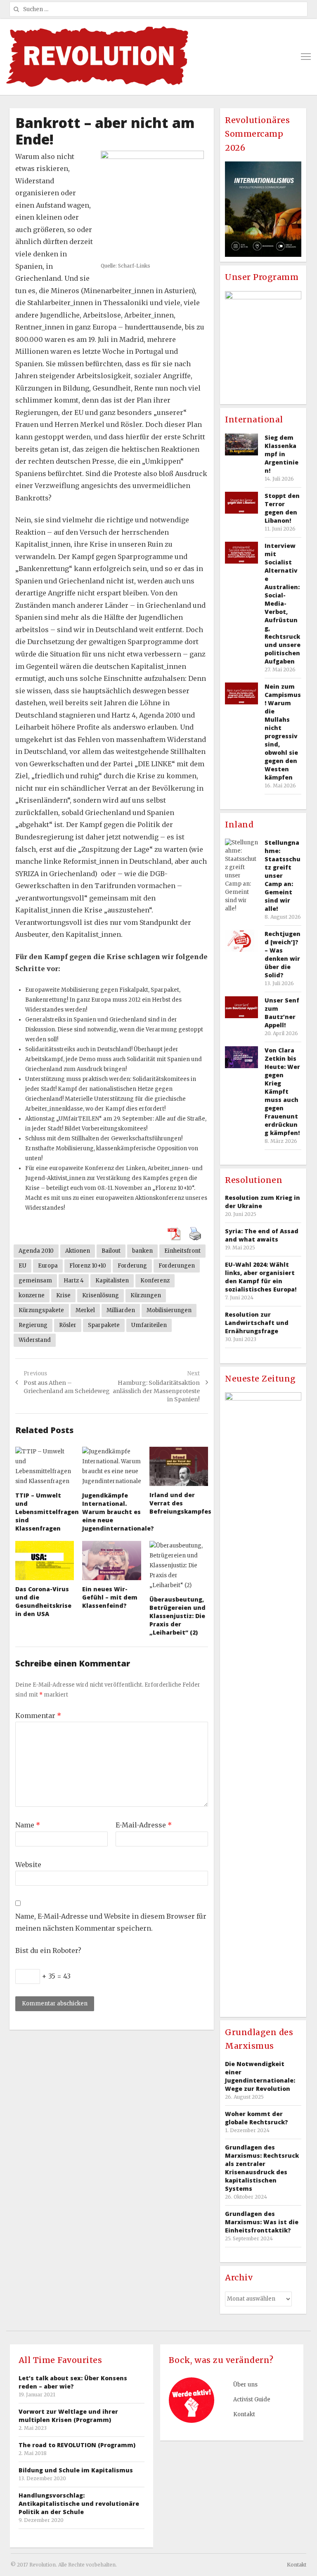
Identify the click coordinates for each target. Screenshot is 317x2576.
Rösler (68, 1325)
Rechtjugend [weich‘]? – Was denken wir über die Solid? (283, 954)
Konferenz (155, 1281)
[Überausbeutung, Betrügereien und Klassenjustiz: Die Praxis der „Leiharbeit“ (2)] (179, 1566)
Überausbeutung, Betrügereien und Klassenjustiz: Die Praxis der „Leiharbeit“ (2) (177, 1616)
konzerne (32, 1295)
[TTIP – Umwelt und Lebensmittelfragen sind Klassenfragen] (45, 1467)
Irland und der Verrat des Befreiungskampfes (180, 1503)
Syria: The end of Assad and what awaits (262, 1235)
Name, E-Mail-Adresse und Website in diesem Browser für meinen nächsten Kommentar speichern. (111, 1922)
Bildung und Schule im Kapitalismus (76, 2470)
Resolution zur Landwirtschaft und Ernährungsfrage (257, 1323)
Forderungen (177, 1266)
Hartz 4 (74, 1281)
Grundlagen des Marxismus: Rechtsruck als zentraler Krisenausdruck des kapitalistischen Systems (262, 2168)
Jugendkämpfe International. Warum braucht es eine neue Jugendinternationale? (118, 1512)
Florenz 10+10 (88, 1266)
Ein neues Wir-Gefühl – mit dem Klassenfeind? (110, 1597)
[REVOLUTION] (97, 57)
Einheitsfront (182, 1251)
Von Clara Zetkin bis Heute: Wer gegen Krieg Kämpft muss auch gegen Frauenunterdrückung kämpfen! (282, 1091)
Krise (63, 1295)
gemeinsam (35, 1281)
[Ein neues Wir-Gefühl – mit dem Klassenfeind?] (111, 1561)
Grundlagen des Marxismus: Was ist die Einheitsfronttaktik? (262, 2222)
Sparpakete (104, 1325)
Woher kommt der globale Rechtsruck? (257, 2118)
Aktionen (78, 1251)
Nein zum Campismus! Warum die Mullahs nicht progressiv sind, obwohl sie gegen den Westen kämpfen (283, 732)
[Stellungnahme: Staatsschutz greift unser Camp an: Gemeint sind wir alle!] (241, 876)
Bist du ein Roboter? (48, 1950)
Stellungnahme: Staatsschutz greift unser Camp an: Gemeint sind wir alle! (283, 876)
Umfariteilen (149, 1325)
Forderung (132, 1266)
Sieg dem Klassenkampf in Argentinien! (282, 454)
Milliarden (121, 1310)
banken (142, 1251)
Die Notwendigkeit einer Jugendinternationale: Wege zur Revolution (260, 2076)
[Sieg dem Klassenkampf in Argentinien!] (241, 444)
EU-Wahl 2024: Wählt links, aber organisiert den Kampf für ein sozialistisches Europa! (261, 1277)
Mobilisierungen (169, 1310)
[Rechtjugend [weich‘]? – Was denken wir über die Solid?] (241, 941)
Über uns (245, 2385)
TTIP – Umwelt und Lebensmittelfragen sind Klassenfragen (47, 1512)
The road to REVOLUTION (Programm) (77, 2445)
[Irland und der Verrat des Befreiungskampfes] (179, 1466)
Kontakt (244, 2414)
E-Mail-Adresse (144, 1825)
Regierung (33, 1325)
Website (28, 1865)
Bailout (111, 1251)
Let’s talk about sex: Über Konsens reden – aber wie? (73, 2382)
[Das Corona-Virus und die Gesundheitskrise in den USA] (45, 1561)
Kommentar (38, 1716)
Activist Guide (252, 2399)
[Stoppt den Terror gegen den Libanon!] (241, 503)
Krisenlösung (101, 1295)
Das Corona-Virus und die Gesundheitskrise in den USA (43, 1601)
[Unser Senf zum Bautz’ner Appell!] (241, 1007)
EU (22, 1266)
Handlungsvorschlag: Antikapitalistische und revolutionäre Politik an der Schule (79, 2504)
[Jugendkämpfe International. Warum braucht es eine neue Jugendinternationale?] (111, 1467)
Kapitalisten (112, 1281)
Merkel (85, 1310)
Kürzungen (146, 1295)
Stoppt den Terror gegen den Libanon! (282, 508)
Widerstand (35, 1340)
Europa (48, 1266)
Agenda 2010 (36, 1251)
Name (28, 1825)
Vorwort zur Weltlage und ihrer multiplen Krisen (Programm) (68, 2416)
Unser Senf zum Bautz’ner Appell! (282, 1013)
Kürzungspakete (41, 1310)
